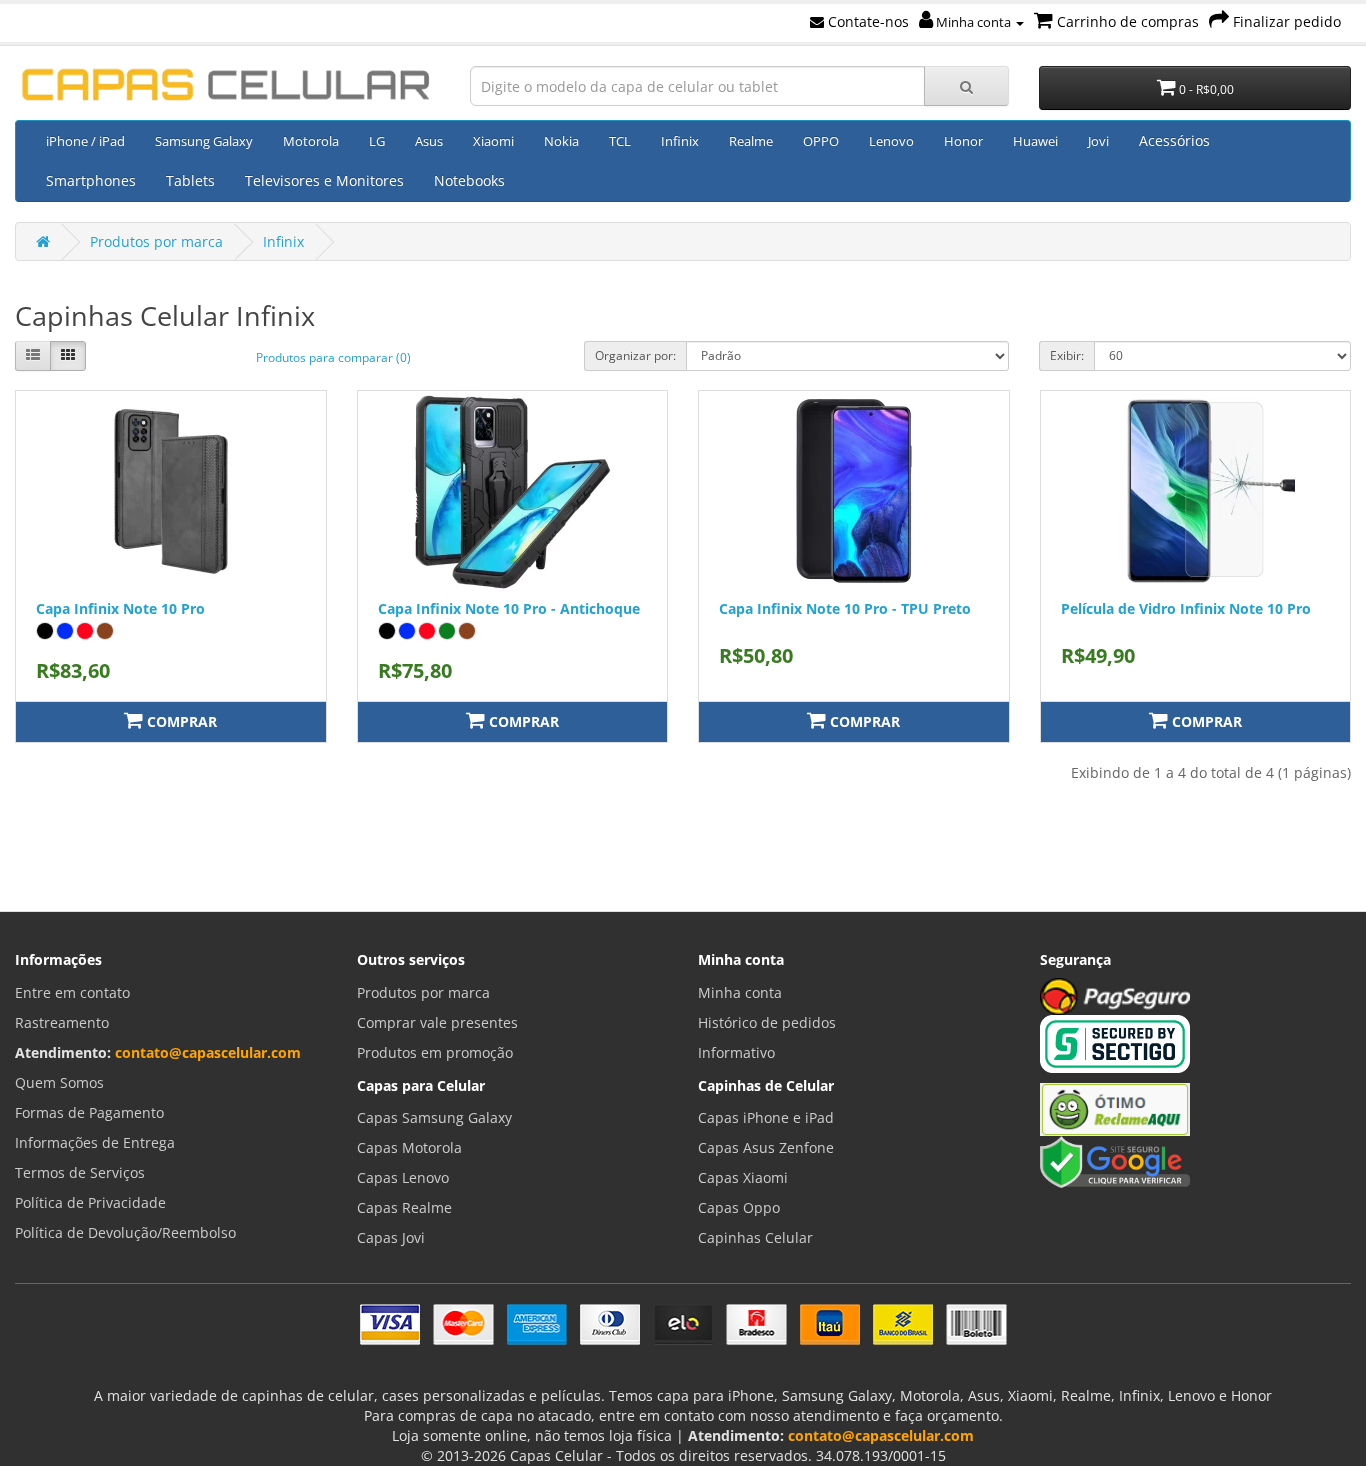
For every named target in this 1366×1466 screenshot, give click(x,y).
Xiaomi (493, 141)
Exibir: (1067, 355)
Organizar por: (635, 355)
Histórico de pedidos (767, 1022)
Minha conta (973, 22)
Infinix (680, 141)
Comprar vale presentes (437, 1022)
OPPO (821, 141)
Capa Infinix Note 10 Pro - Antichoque (509, 608)
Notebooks (469, 180)
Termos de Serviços (80, 1172)
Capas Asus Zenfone (766, 1147)
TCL (620, 141)
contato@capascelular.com (208, 1052)
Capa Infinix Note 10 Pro (120, 608)
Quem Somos (59, 1082)
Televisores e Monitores (324, 180)
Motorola (311, 141)
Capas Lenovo (403, 1177)
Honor (963, 141)
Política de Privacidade (90, 1202)
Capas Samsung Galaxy (434, 1117)
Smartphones (91, 180)
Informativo (736, 1052)
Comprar (180, 721)
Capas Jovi (391, 1237)
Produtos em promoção (435, 1052)
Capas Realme (404, 1207)
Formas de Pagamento (89, 1112)
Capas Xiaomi (743, 1177)
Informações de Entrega (95, 1142)
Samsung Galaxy (204, 141)
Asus (429, 141)
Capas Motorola (409, 1147)
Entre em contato (72, 992)
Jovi (1098, 141)
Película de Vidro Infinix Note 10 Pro (1186, 608)
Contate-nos (866, 21)
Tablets (190, 180)
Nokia (561, 141)
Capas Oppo (739, 1207)
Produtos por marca (156, 241)
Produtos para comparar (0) (333, 357)
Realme (751, 141)
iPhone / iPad (85, 141)
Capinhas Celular (755, 1237)
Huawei (1035, 141)
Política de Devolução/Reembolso (125, 1232)
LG (377, 141)
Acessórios (1174, 140)
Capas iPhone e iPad (766, 1117)
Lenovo (891, 141)
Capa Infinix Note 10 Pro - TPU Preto (845, 608)
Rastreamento (62, 1022)
